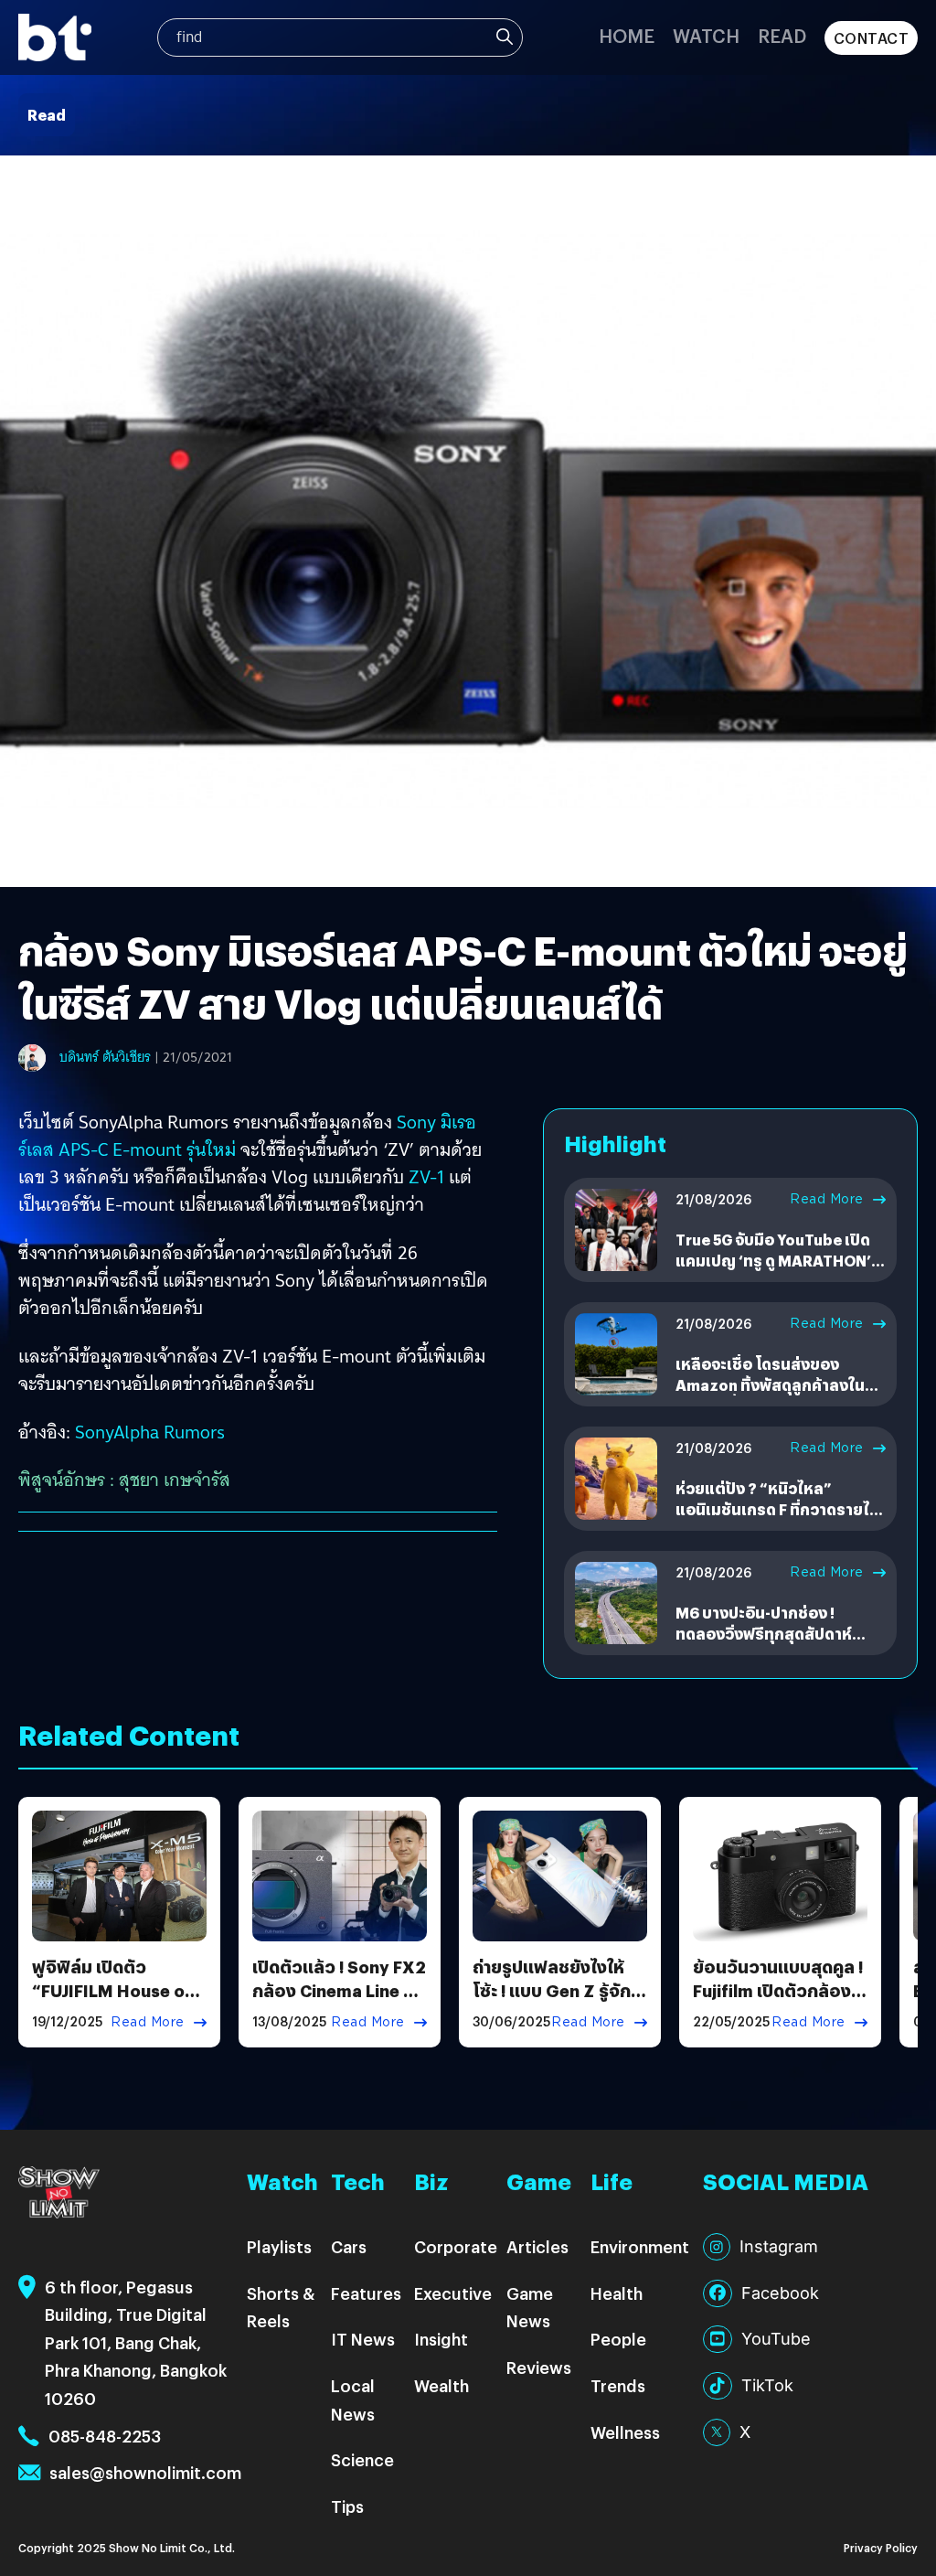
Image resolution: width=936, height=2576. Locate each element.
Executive (453, 2293)
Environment (640, 2246)
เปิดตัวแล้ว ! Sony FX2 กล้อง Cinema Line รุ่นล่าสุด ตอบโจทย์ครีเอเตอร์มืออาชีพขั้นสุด (339, 2001)
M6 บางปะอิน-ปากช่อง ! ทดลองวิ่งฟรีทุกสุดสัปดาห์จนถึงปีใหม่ (764, 1633)
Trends (618, 2385)
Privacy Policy (881, 2547)
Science (362, 2459)
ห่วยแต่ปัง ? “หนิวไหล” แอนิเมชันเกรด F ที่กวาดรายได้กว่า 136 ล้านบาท (777, 1509)
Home (627, 35)
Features (366, 2293)
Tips (347, 2506)
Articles (537, 2246)
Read (782, 35)
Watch (706, 35)
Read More (827, 1199)
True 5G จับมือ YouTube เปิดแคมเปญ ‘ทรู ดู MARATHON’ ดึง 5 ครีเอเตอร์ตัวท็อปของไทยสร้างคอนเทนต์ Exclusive (780, 1270)
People (618, 2339)
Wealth (441, 2385)
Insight (441, 2339)
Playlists (279, 2246)
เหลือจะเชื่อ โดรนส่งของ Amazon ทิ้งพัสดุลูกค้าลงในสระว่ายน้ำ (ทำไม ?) (770, 1384)
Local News (353, 2400)
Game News (530, 2307)
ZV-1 (426, 1177)
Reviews (539, 2367)
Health (617, 2293)
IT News (363, 2339)
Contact (872, 38)
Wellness (625, 2432)
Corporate (456, 2246)
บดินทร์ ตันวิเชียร (105, 1057)
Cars (349, 2246)
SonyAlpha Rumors (150, 1432)
